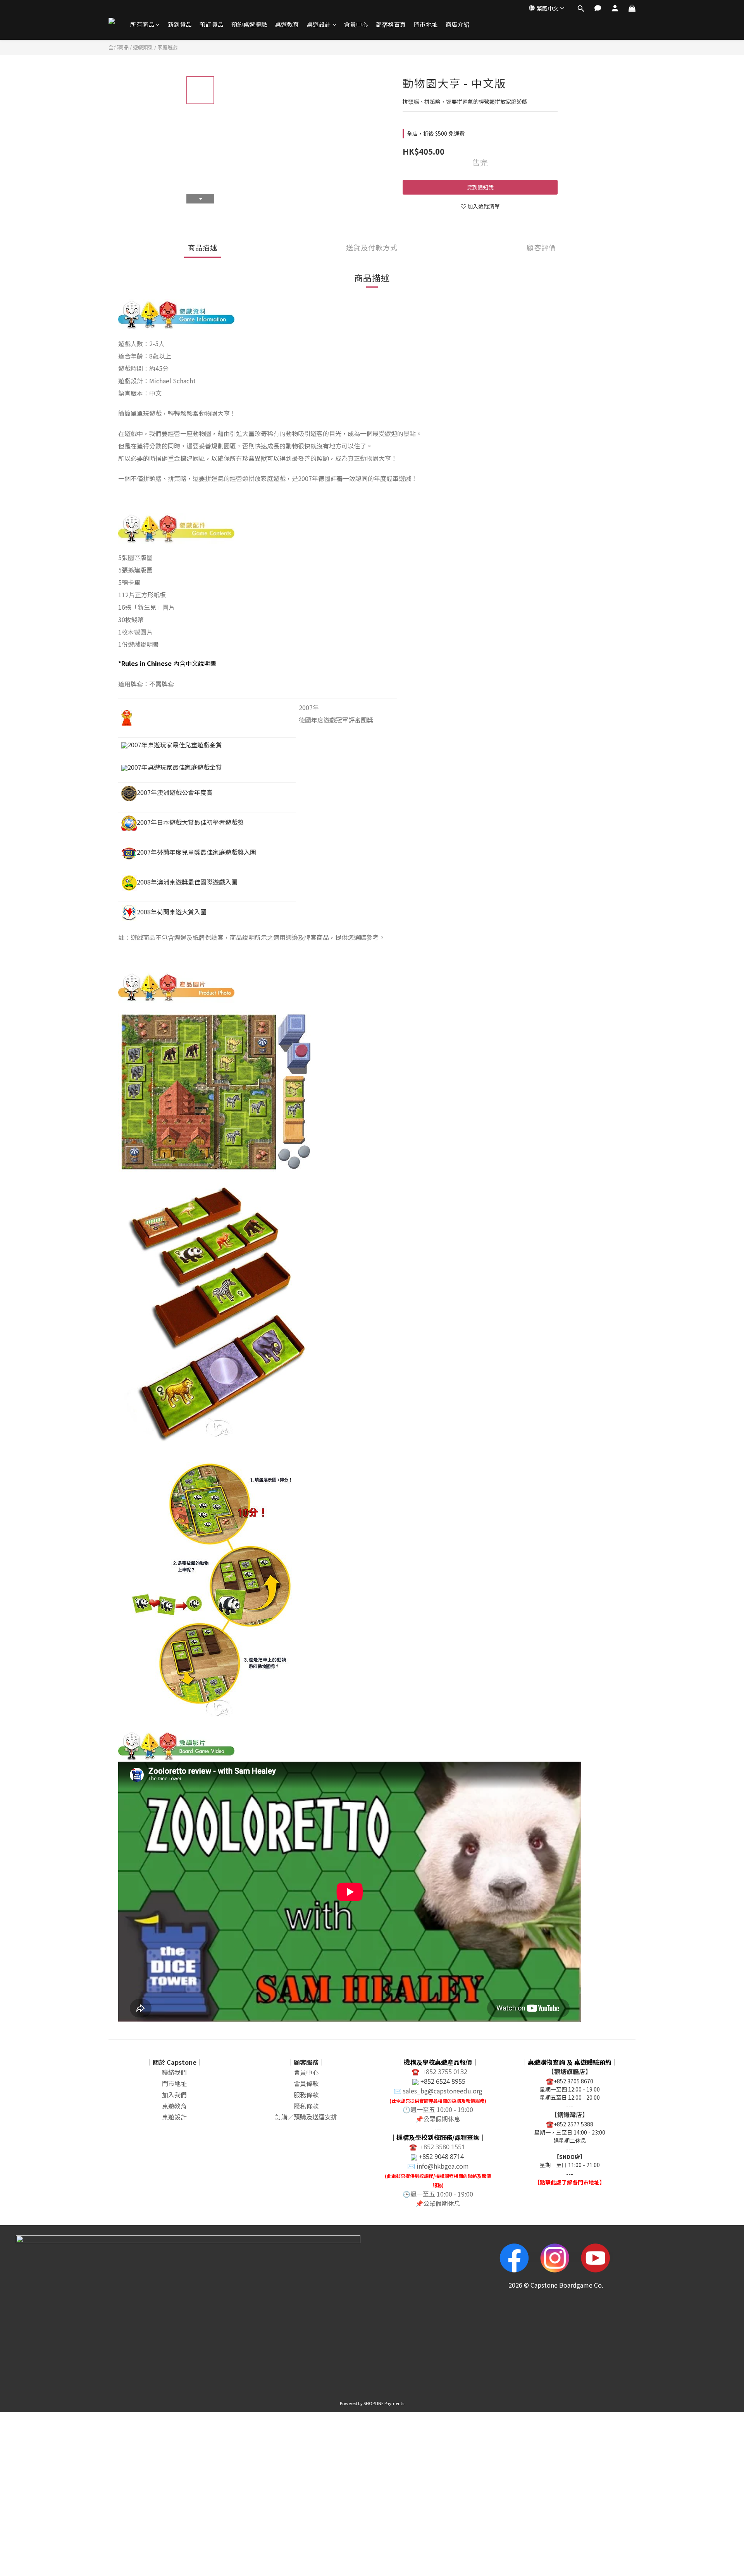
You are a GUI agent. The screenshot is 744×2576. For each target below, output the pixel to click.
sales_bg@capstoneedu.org (443, 2091)
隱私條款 (306, 2106)
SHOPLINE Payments (384, 2403)
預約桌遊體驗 (249, 24)
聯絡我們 (174, 2072)
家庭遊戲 (167, 47)
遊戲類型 (143, 47)
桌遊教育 (287, 24)
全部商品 (119, 47)
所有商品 (142, 24)
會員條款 (306, 2083)
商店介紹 (458, 24)
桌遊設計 (319, 24)
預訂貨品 (212, 24)
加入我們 (174, 2095)
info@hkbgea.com (443, 2166)
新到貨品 (180, 24)
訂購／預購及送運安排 (306, 2117)
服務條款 (306, 2095)
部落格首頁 (391, 24)
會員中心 (356, 24)
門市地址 (426, 24)
